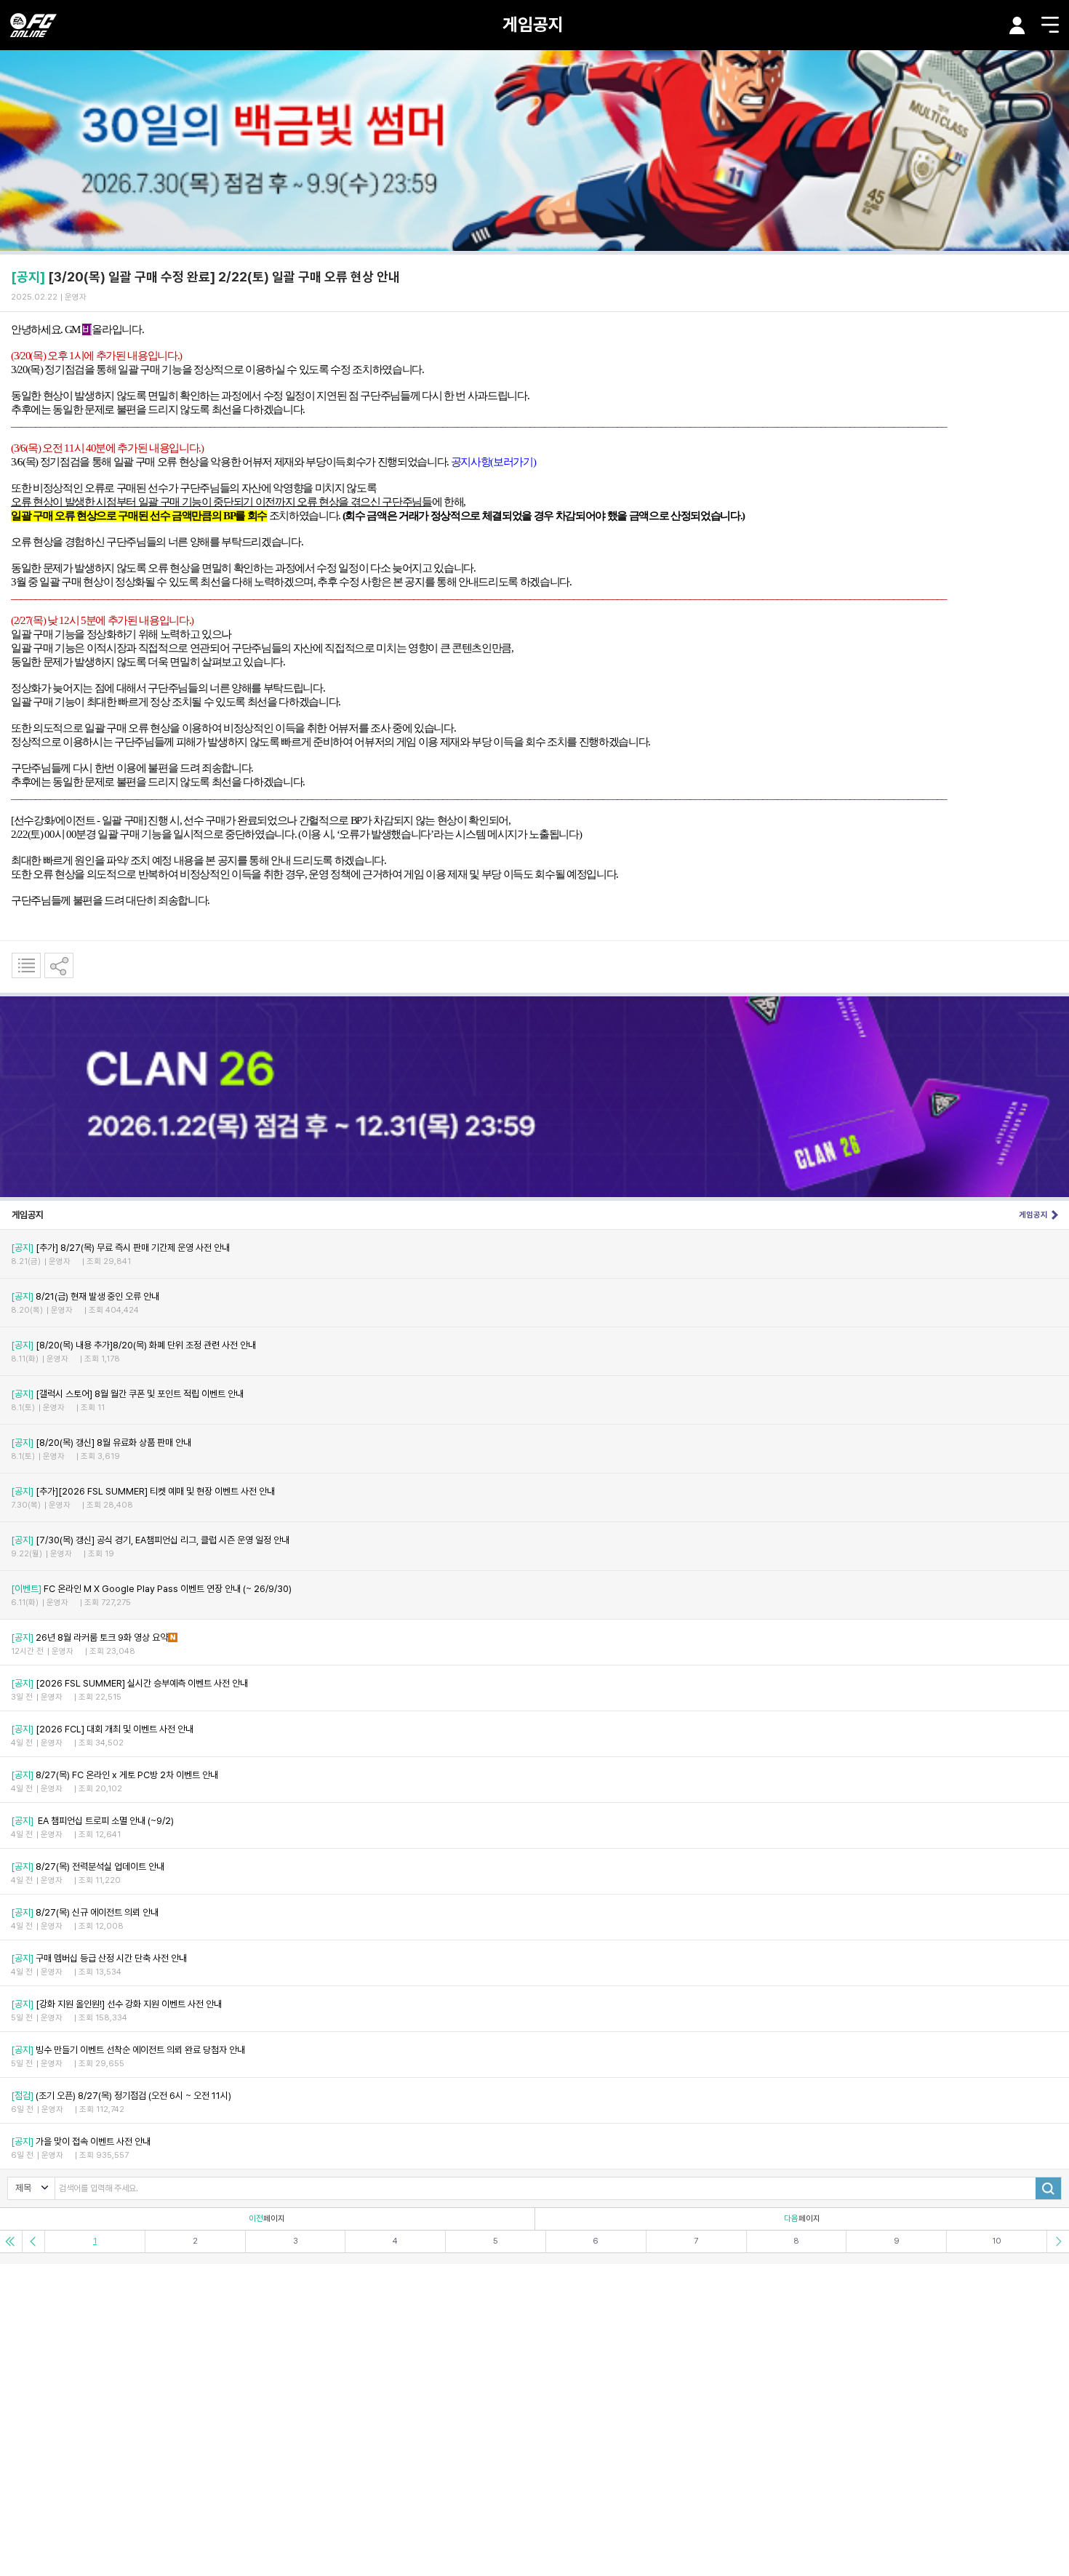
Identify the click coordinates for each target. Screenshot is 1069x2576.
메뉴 (1050, 25)
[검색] (1048, 2188)
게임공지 (533, 24)
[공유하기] (59, 965)
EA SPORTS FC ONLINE (33, 25)
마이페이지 (1017, 25)
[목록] (26, 965)
